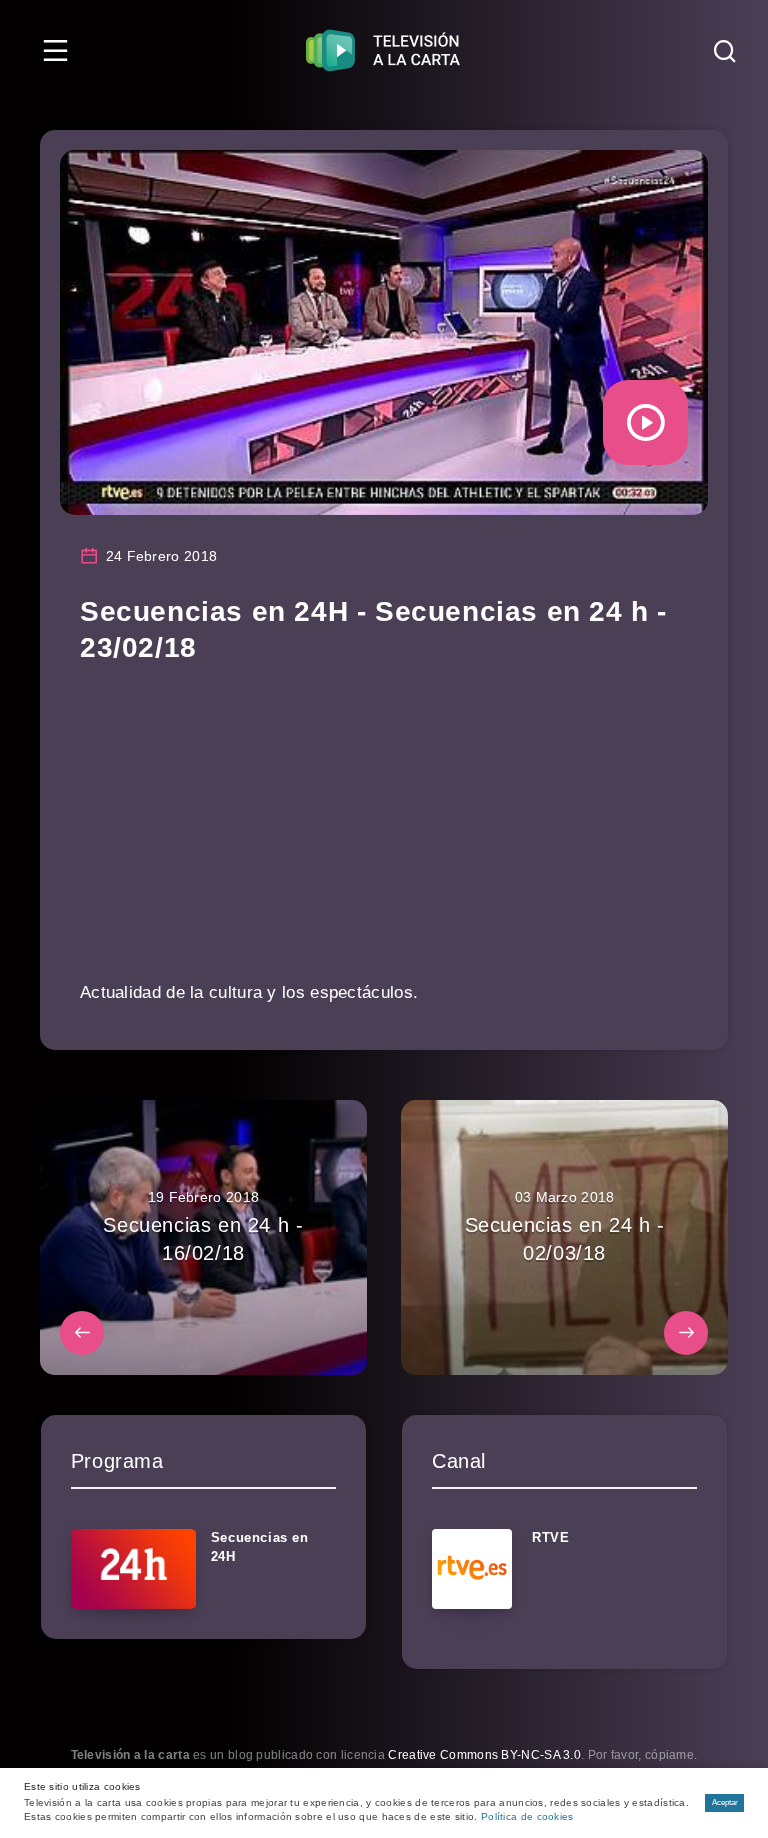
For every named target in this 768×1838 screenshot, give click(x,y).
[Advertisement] (384, 836)
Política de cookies (527, 1816)
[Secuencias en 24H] (133, 1569)
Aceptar (725, 1802)
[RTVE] (472, 1569)
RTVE (550, 1537)
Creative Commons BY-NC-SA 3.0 (484, 1755)
